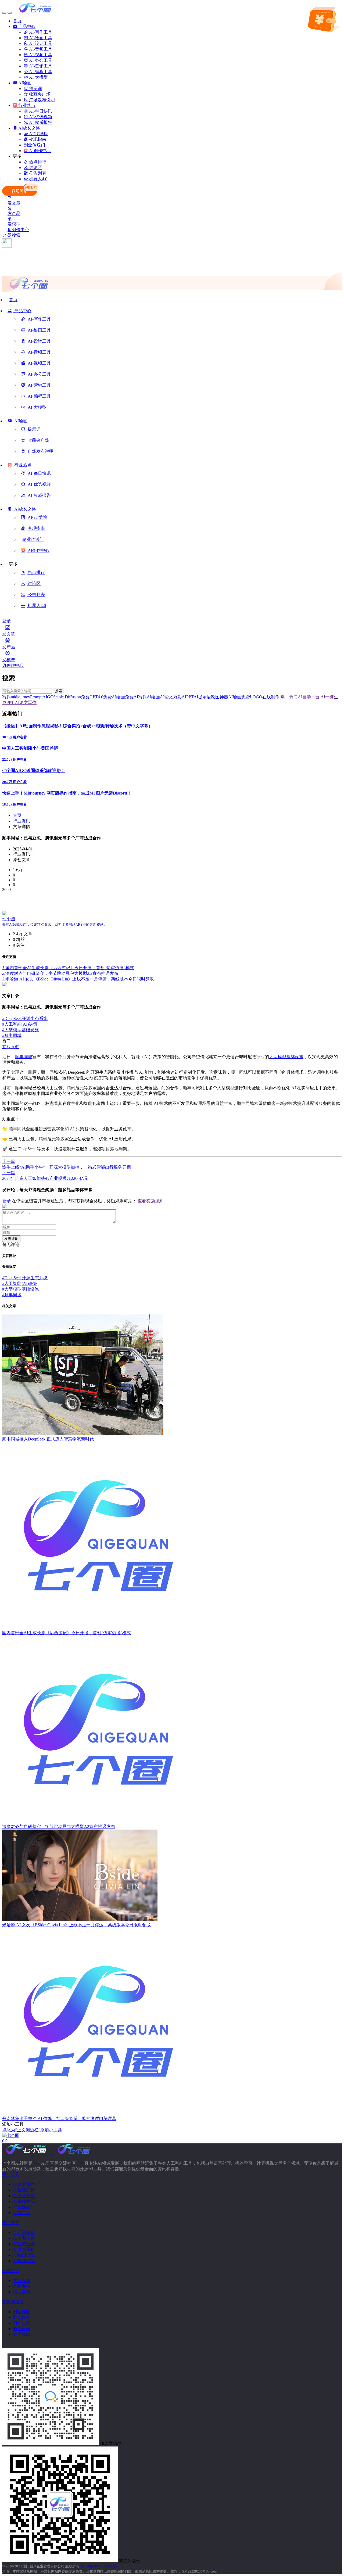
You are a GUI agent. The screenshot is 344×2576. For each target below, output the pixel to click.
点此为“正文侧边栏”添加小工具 (32, 2130)
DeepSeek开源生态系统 (25, 1018)
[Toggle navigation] (4, 13)
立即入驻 (11, 1047)
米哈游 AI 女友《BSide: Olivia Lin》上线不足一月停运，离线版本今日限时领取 (78, 979)
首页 (17, 815)
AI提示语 (202, 697)
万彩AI (180, 697)
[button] (19, 313)
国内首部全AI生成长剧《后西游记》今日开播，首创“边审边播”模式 (68, 968)
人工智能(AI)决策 (20, 1024)
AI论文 (166, 697)
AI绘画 (153, 697)
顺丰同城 (12, 1035)
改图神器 (220, 697)
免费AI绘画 (114, 697)
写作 (6, 697)
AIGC (48, 697)
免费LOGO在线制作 (260, 697)
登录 (6, 621)
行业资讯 (21, 821)
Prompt (36, 697)
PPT (190, 697)
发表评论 (11, 1239)
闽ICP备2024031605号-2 (100, 2566)
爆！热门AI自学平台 (300, 697)
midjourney (20, 697)
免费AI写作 (136, 697)
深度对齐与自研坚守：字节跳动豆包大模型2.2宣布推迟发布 (60, 973)
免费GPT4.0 (92, 697)
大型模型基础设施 (20, 1030)
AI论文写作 (25, 703)
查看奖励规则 (150, 1201)
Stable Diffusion (67, 697)
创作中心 (20, 230)
